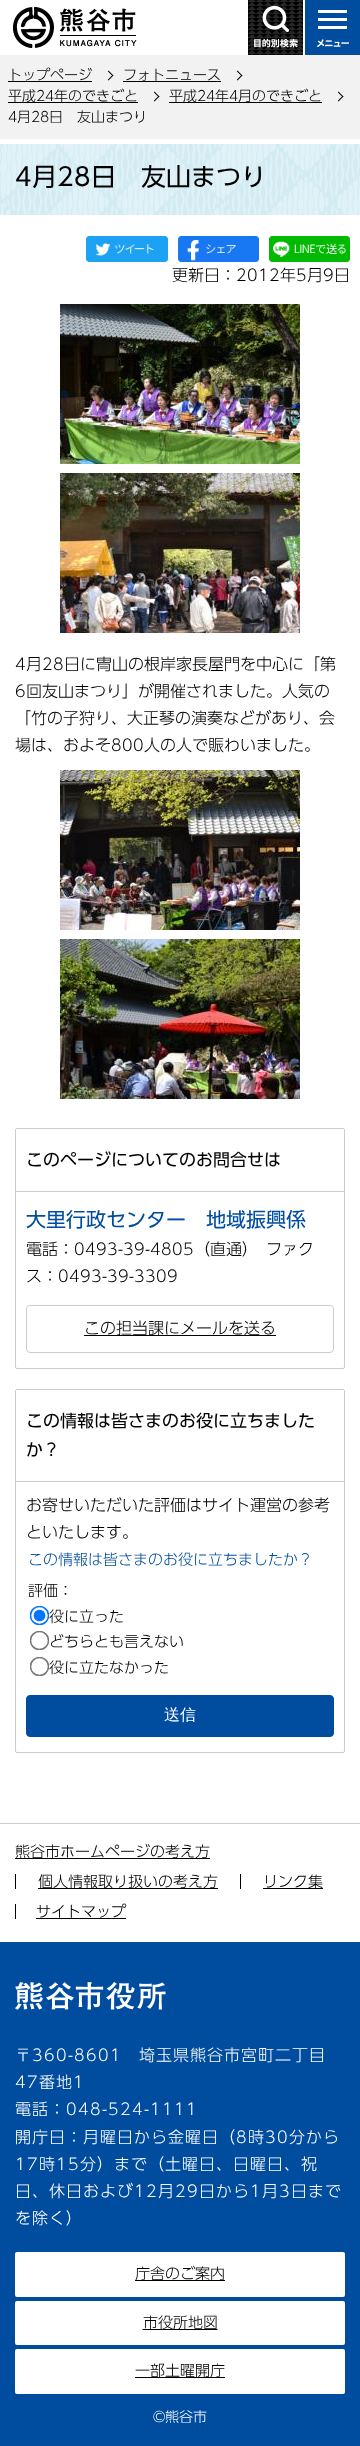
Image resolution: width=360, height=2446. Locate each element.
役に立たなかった (109, 1667)
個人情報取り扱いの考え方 (128, 1881)
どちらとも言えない (116, 1641)
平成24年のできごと (73, 96)
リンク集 (293, 1881)
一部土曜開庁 (180, 2370)
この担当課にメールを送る (180, 1328)
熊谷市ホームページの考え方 (112, 1851)
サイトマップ (81, 1911)
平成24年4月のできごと (245, 96)
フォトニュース (172, 75)
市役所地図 (180, 2322)
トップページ (50, 75)
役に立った (86, 1616)
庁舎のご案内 (180, 2273)
